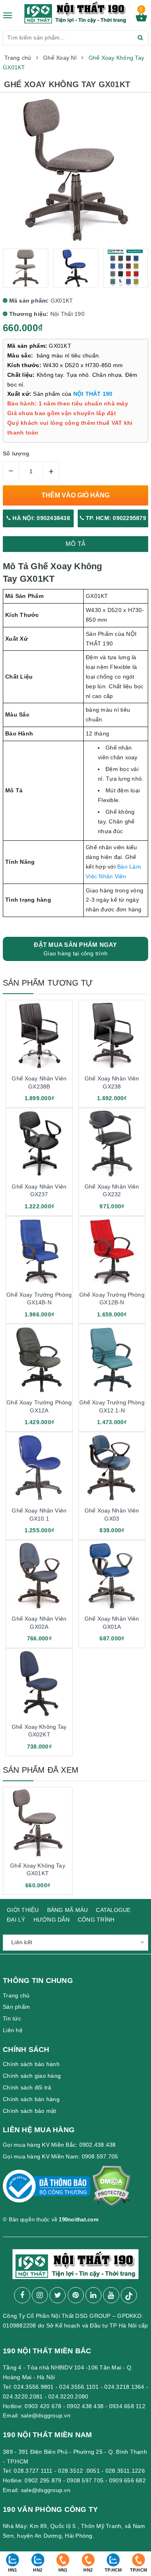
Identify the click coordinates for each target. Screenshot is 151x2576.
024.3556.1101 (79, 2387)
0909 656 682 (127, 2480)
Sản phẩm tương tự (48, 983)
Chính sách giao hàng (32, 2076)
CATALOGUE (113, 1910)
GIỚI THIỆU (23, 1910)
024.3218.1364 (124, 2387)
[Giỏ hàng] (141, 19)
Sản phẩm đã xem (41, 1770)
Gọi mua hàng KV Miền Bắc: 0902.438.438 (59, 2145)
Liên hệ (13, 2030)
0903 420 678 (43, 2406)
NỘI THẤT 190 (93, 394)
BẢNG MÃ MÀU (68, 1910)
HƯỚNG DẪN (52, 1920)
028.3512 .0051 (79, 2471)
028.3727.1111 (33, 2471)
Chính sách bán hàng (31, 2099)
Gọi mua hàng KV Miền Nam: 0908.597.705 (61, 2156)
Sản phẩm (16, 2007)
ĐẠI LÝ (16, 1920)
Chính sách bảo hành (31, 2064)
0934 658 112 (127, 2406)
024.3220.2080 (68, 2396)
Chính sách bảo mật (30, 2111)
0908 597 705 (85, 2480)
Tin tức (12, 2018)
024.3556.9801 (34, 2387)
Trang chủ (16, 1995)
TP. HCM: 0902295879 (115, 518)
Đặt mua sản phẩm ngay (75, 949)
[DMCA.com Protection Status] (111, 2190)
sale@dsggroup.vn (46, 2415)
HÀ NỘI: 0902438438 (40, 518)
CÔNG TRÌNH (96, 1920)
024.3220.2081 (23, 2396)
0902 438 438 (85, 2406)
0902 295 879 (43, 2480)
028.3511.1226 (125, 2471)
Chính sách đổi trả (27, 2087)
